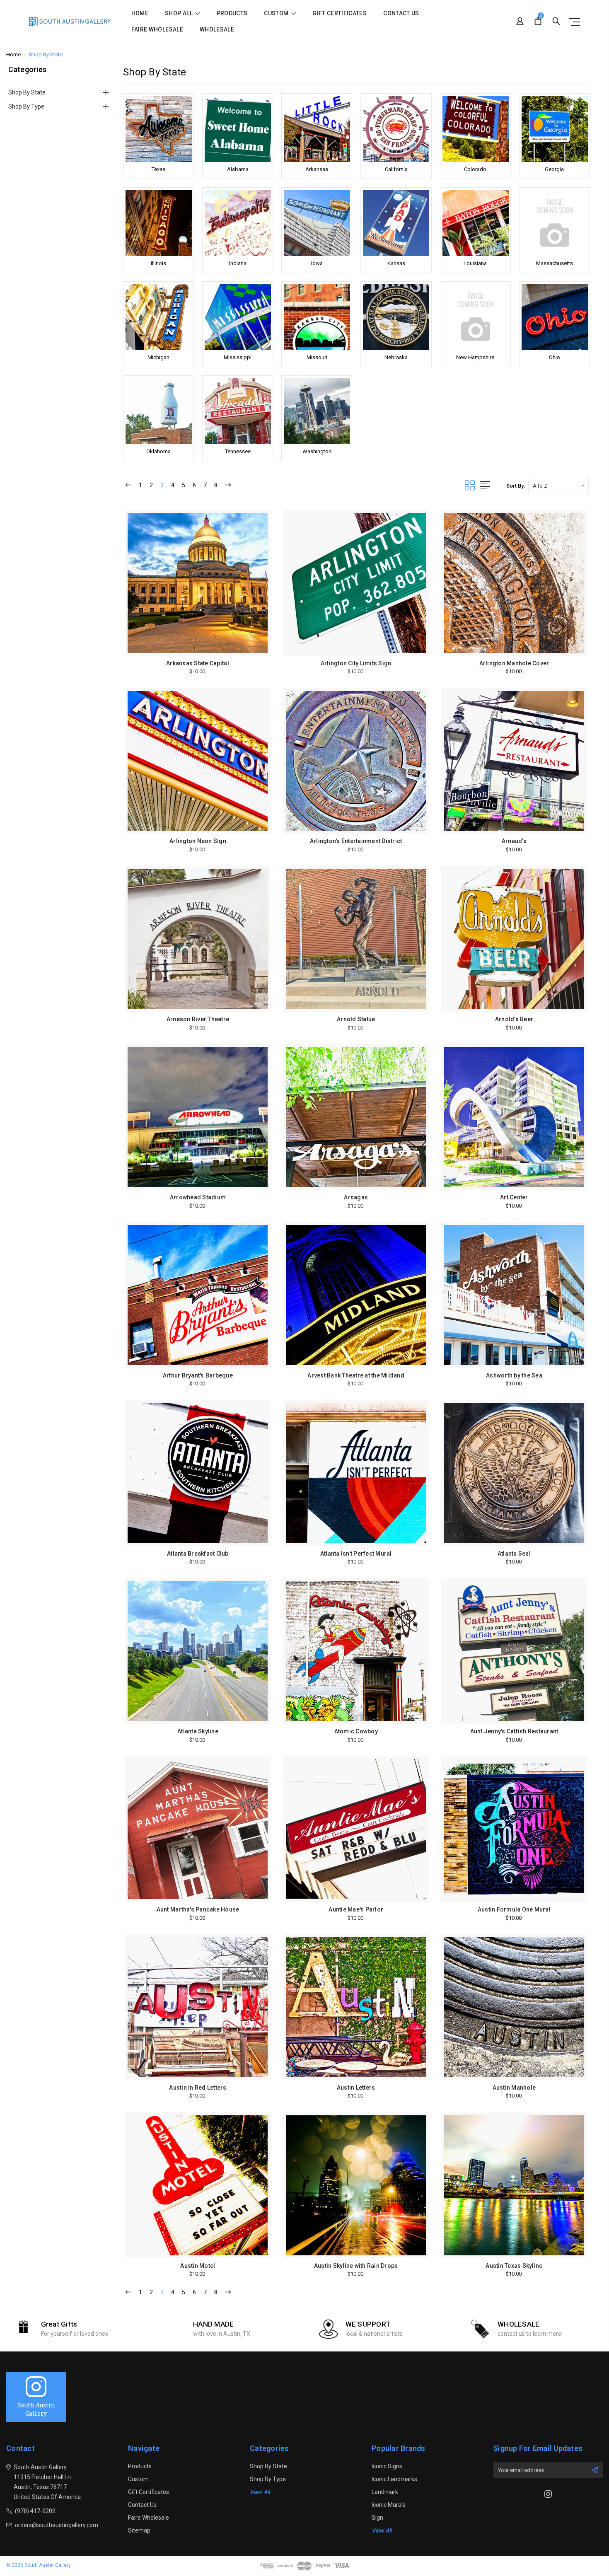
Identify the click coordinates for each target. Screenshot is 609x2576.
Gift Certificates (340, 13)
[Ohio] (555, 317)
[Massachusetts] (555, 223)
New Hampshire (475, 357)
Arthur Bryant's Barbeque (198, 1375)
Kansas (396, 263)
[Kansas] (396, 223)
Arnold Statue (356, 1019)
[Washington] (317, 411)
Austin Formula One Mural (514, 1909)
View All (260, 2492)
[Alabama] (238, 129)
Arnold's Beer (514, 1019)
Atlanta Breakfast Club (198, 1554)
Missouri (317, 357)
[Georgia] (555, 129)
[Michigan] (158, 317)
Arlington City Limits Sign (356, 663)
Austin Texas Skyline (514, 2266)
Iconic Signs (387, 2466)
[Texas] (158, 129)
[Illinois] (158, 223)
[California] (396, 129)
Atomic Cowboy (356, 1731)
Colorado (475, 169)
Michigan (158, 357)
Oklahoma (158, 451)
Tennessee (238, 451)
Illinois (158, 263)
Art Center (514, 1197)
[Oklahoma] (158, 411)
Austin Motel (198, 2266)
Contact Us (401, 13)
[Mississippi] (238, 317)
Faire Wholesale (157, 30)
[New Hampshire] (475, 317)
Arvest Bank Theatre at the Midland (356, 1375)
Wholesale (217, 30)
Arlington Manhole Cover (514, 663)
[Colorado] (475, 129)
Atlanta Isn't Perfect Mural (356, 1554)
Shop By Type (26, 106)
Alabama (238, 169)
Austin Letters (356, 2088)
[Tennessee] (238, 411)
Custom (277, 13)
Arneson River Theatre (198, 1019)
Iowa (317, 263)
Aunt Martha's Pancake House (198, 1909)
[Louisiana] (475, 223)
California (396, 169)
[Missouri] (317, 317)
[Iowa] (317, 223)
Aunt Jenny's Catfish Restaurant (514, 1731)
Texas (158, 169)
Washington (317, 451)
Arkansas (317, 169)
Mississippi (238, 357)
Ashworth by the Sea (514, 1375)
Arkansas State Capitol (198, 663)
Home (140, 13)
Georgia (554, 169)
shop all (179, 13)
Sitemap (139, 2530)
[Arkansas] (317, 129)
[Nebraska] (396, 317)
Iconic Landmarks (394, 2479)
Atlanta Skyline (198, 1731)
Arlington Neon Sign (198, 841)
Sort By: (516, 486)
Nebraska (396, 357)
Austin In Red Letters (198, 2088)
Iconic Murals (389, 2505)
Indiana (238, 263)
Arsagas (356, 1197)
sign (377, 2518)
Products (232, 13)
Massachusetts (555, 263)
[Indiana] (238, 223)
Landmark (385, 2492)
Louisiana (475, 263)
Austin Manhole (514, 2088)
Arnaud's (514, 841)
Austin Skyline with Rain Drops (356, 2266)
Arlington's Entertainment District (356, 841)
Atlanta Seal (514, 1554)
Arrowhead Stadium (198, 1197)
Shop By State (27, 92)
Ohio (555, 357)
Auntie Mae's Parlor (356, 1909)
